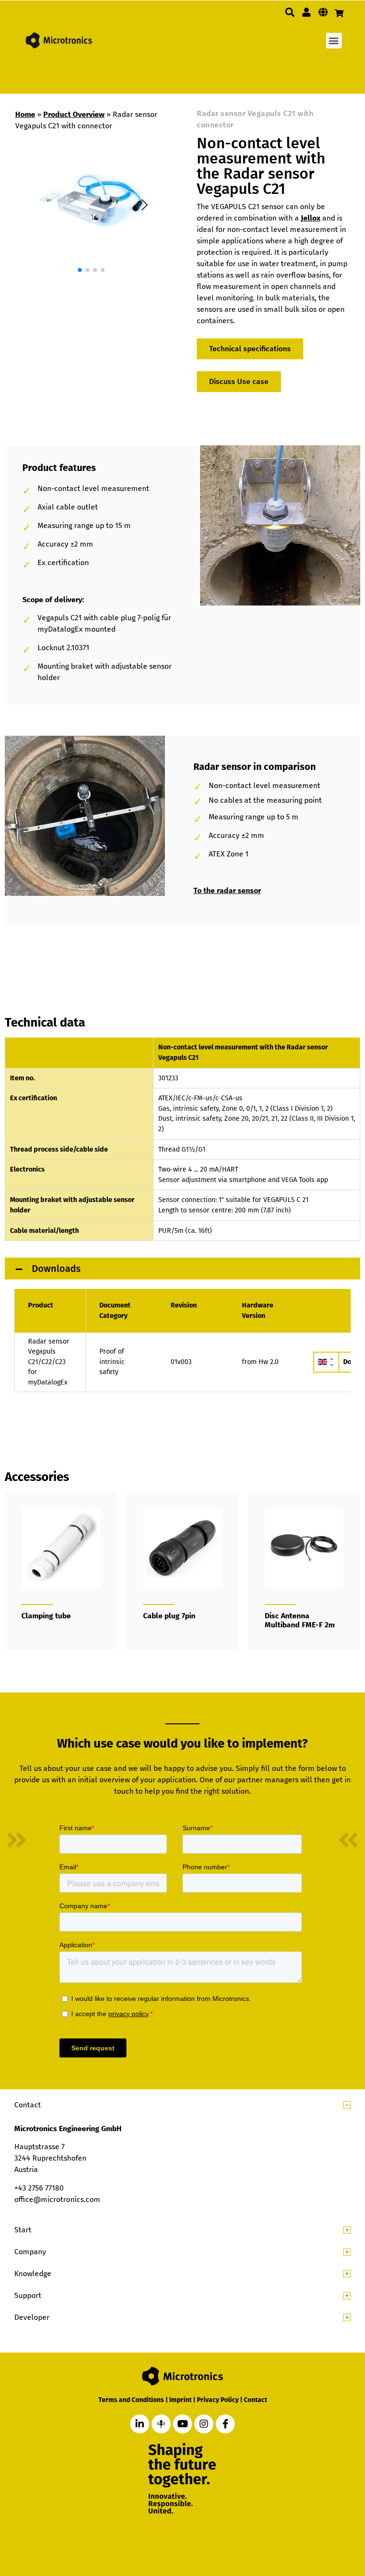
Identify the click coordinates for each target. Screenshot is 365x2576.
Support (28, 2295)
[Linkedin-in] (140, 2424)
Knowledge (33, 2273)
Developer (32, 2317)
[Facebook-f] (225, 2424)
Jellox (311, 218)
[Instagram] (204, 2424)
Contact (28, 2105)
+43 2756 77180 (39, 2188)
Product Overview (74, 114)
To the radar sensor (227, 890)
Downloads (55, 1269)
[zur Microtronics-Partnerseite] (307, 12)
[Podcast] (161, 2424)
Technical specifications (250, 349)
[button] (290, 12)
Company (30, 2252)
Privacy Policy (218, 2400)
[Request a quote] (339, 13)
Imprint (180, 2400)
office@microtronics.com (57, 2199)
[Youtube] (182, 2424)
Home (25, 114)
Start (23, 2230)
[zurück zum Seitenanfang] (309, 2525)
